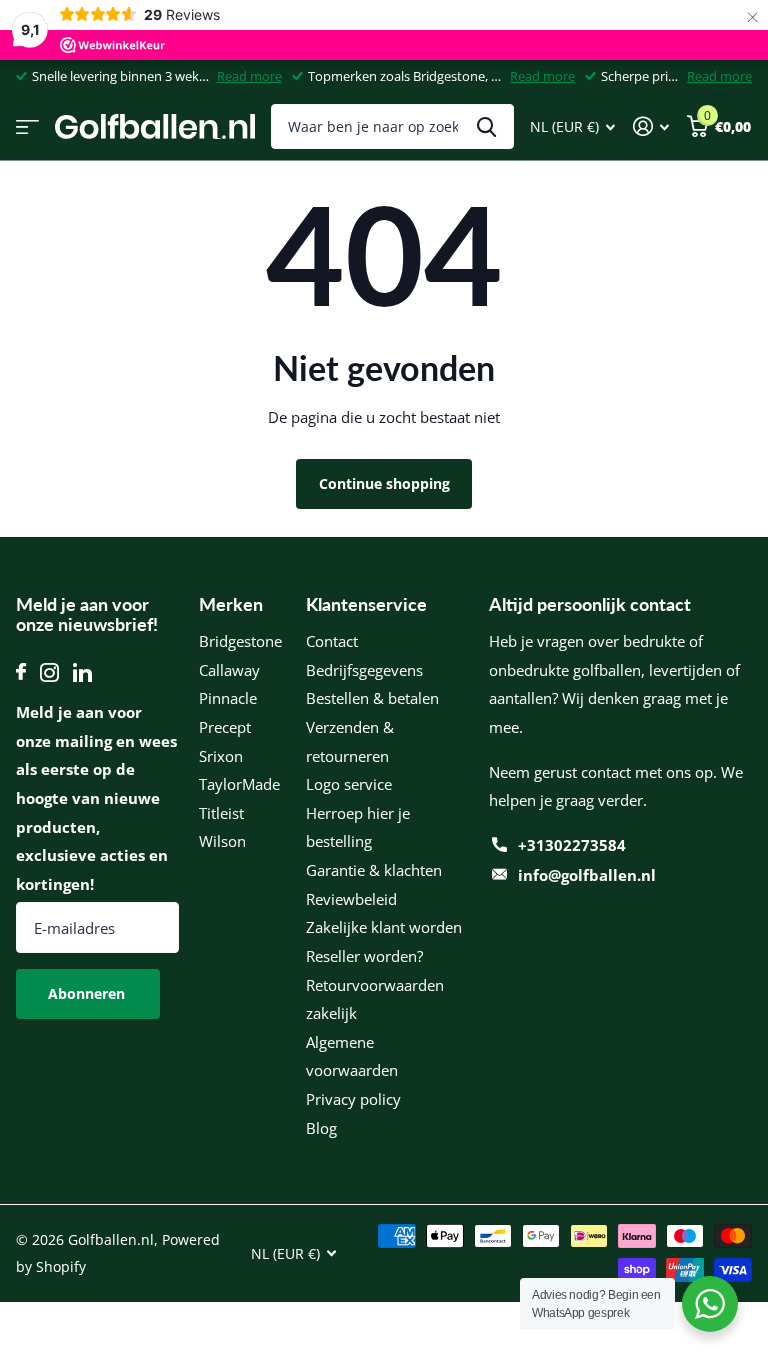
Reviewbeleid (351, 899)
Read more (249, 76)
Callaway (229, 670)
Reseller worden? (364, 956)
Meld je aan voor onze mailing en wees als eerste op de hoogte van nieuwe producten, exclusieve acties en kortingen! (96, 798)
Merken (231, 604)
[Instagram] (49, 672)
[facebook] (21, 672)
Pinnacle (228, 698)
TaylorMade (239, 784)
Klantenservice (366, 604)
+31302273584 (572, 845)
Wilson (222, 841)
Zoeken (486, 126)
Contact (332, 641)
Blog (321, 1128)
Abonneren (88, 993)
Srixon (221, 756)
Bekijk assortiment (27, 126)
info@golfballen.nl (587, 875)
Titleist (221, 813)
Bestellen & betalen (372, 698)
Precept (225, 727)
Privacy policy (353, 1099)
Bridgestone (240, 641)
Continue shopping (384, 483)
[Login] (651, 126)
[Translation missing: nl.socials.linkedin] (82, 672)
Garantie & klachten (374, 870)
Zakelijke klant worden (384, 927)
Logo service (349, 784)
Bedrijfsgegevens (364, 670)
